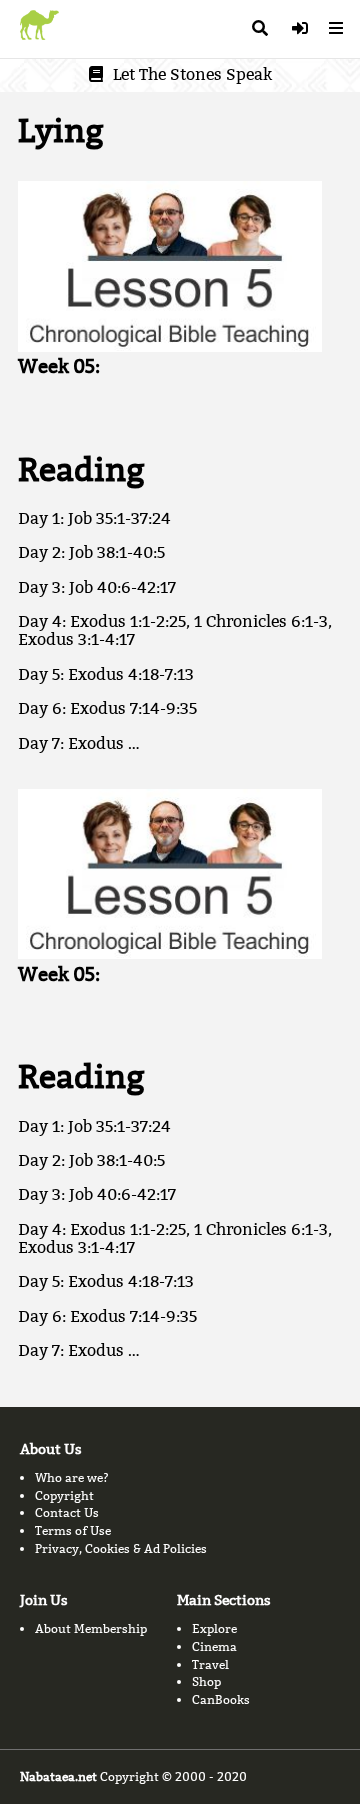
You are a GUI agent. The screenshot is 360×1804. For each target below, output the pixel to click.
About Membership (91, 1628)
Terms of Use (73, 1530)
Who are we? (72, 1477)
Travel (210, 1664)
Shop (206, 1681)
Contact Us (67, 1512)
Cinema (214, 1646)
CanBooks (221, 1699)
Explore (214, 1628)
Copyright (64, 1495)
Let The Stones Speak (192, 74)
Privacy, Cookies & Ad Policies (121, 1548)
